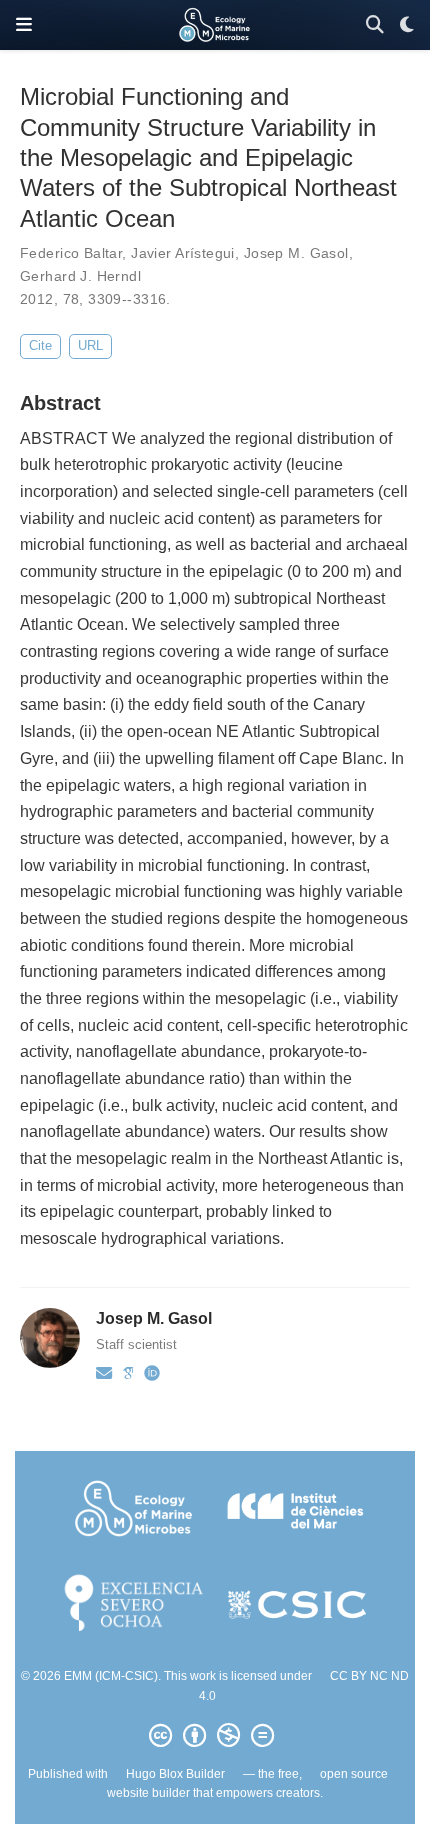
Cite (40, 345)
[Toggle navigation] (24, 25)
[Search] (375, 25)
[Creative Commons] (215, 1736)
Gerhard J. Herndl (80, 276)
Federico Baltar (71, 253)
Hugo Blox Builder (175, 1774)
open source (354, 1774)
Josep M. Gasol (296, 253)
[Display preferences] (407, 25)
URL (90, 345)
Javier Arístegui (183, 253)
